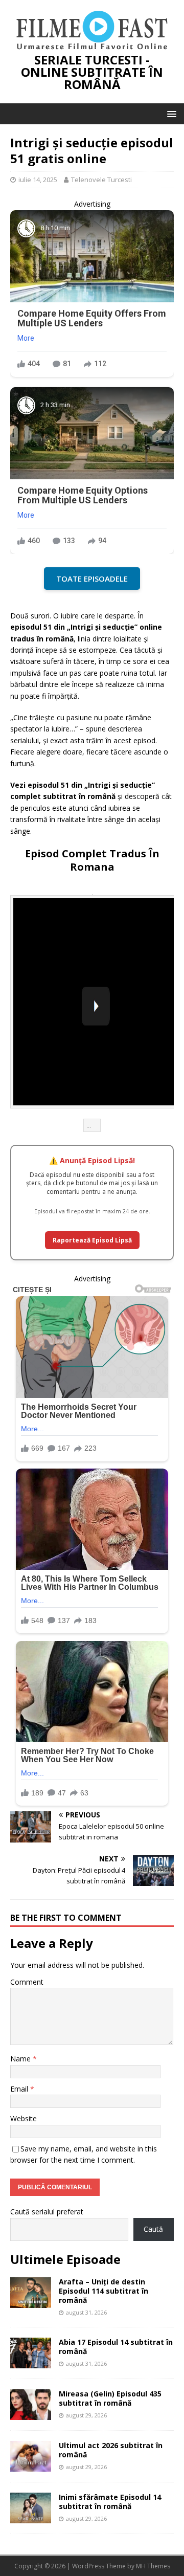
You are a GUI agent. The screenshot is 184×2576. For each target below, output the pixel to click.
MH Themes (153, 2566)
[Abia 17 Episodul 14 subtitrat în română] (31, 2362)
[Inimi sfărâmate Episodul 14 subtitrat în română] (31, 2517)
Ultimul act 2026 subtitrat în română (111, 2450)
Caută (153, 2229)
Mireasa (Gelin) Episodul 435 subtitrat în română (110, 2398)
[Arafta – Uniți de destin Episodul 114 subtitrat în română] (31, 2302)
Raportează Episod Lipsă (92, 1240)
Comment (27, 1982)
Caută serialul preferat (47, 2212)
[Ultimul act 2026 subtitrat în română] (31, 2466)
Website (24, 2118)
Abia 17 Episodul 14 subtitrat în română (116, 2347)
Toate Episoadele (92, 579)
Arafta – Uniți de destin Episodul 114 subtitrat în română (103, 2291)
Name (21, 2059)
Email (20, 2089)
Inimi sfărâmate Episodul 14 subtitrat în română (110, 2502)
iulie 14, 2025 (38, 180)
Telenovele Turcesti (101, 180)
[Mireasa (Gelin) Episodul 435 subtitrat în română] (31, 2414)
